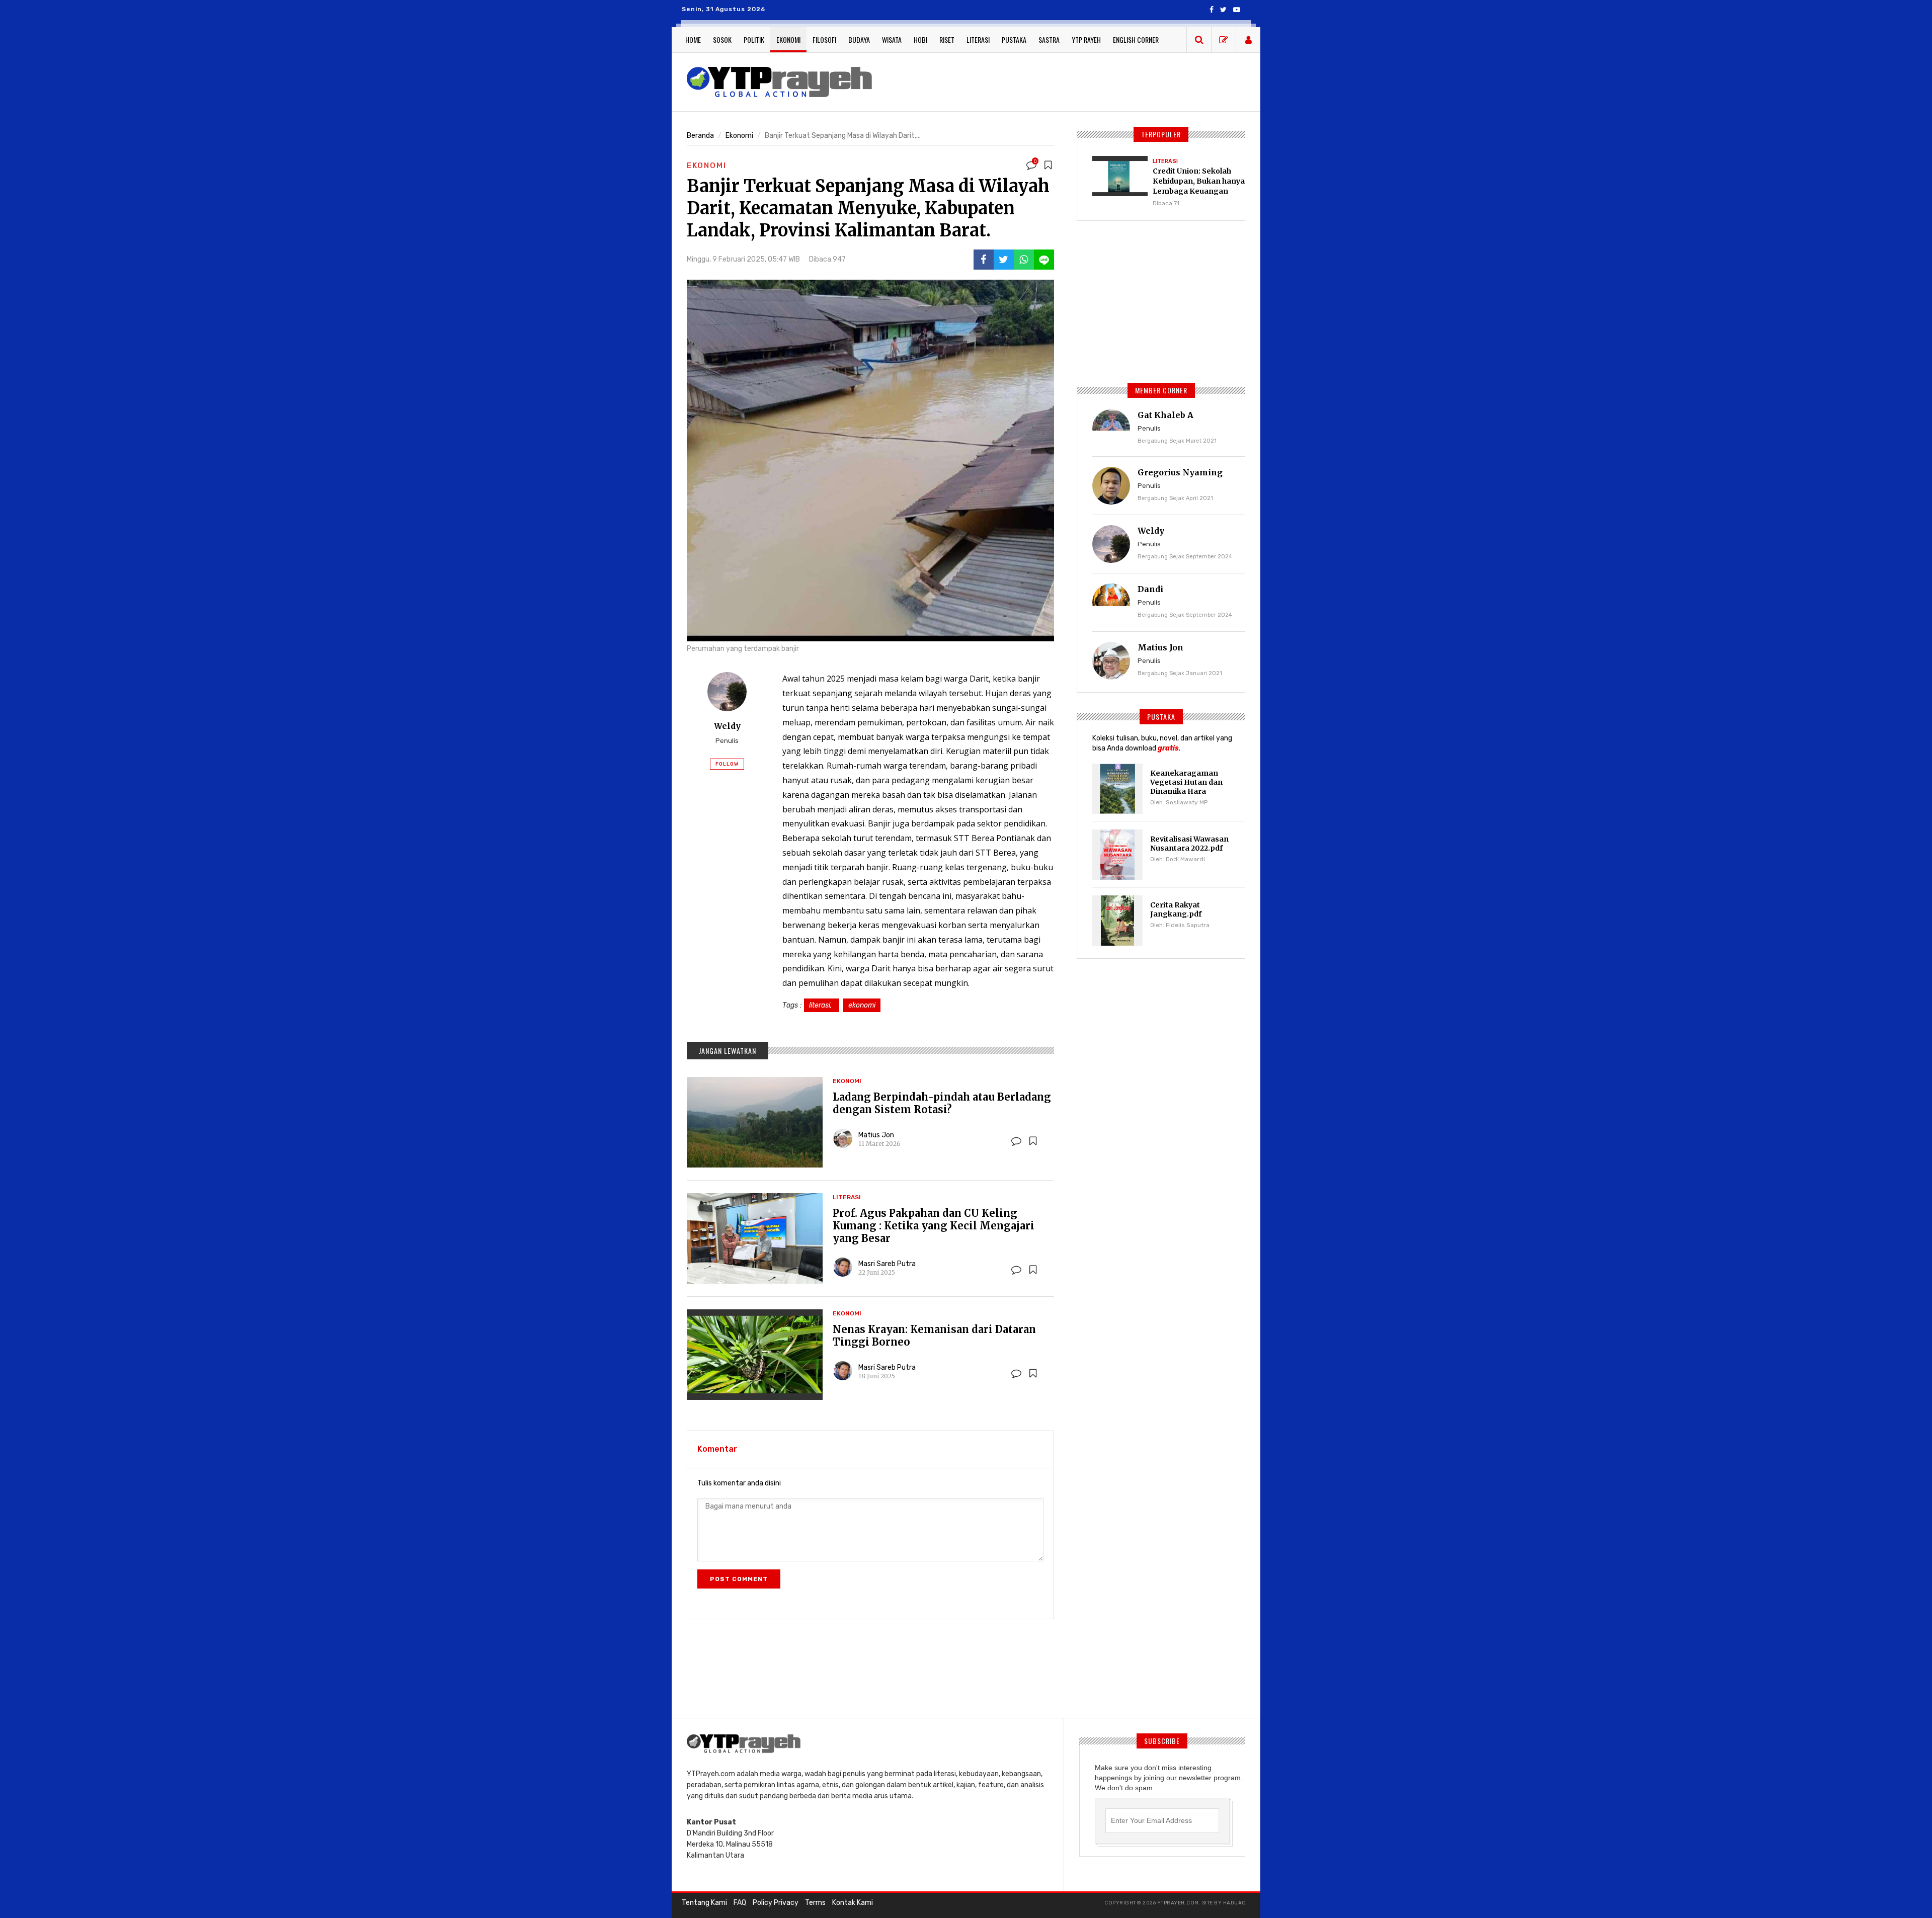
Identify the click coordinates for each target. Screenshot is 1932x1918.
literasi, (822, 1005)
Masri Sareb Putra (887, 1264)
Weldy (727, 726)
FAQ (740, 1903)
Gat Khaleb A (1165, 415)
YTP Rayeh (1086, 39)
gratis (1168, 748)
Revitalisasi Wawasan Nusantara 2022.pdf (1189, 844)
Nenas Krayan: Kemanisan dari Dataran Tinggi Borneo (934, 1336)
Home (693, 39)
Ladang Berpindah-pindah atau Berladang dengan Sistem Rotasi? (942, 1103)
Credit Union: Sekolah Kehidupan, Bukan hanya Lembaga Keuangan (1199, 181)
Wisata (892, 39)
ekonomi (862, 1005)
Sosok (722, 39)
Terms (815, 1903)
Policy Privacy (776, 1903)
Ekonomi (788, 39)
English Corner (1136, 39)
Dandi (1150, 589)
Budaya (859, 39)
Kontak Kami (853, 1903)
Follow (727, 764)
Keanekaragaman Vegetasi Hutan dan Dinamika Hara (1186, 782)
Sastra (1049, 39)
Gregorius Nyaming (1180, 472)
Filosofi (824, 39)
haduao (1235, 1903)
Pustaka (1014, 39)
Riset (947, 39)
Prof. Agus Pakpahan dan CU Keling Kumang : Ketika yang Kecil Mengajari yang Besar (934, 1226)
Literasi (978, 39)
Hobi (920, 39)
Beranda (700, 136)
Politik (754, 39)
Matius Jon (876, 1135)
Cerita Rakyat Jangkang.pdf (1176, 909)
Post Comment (739, 1579)
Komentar (717, 1449)
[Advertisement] (1067, 80)
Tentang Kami (704, 1903)
